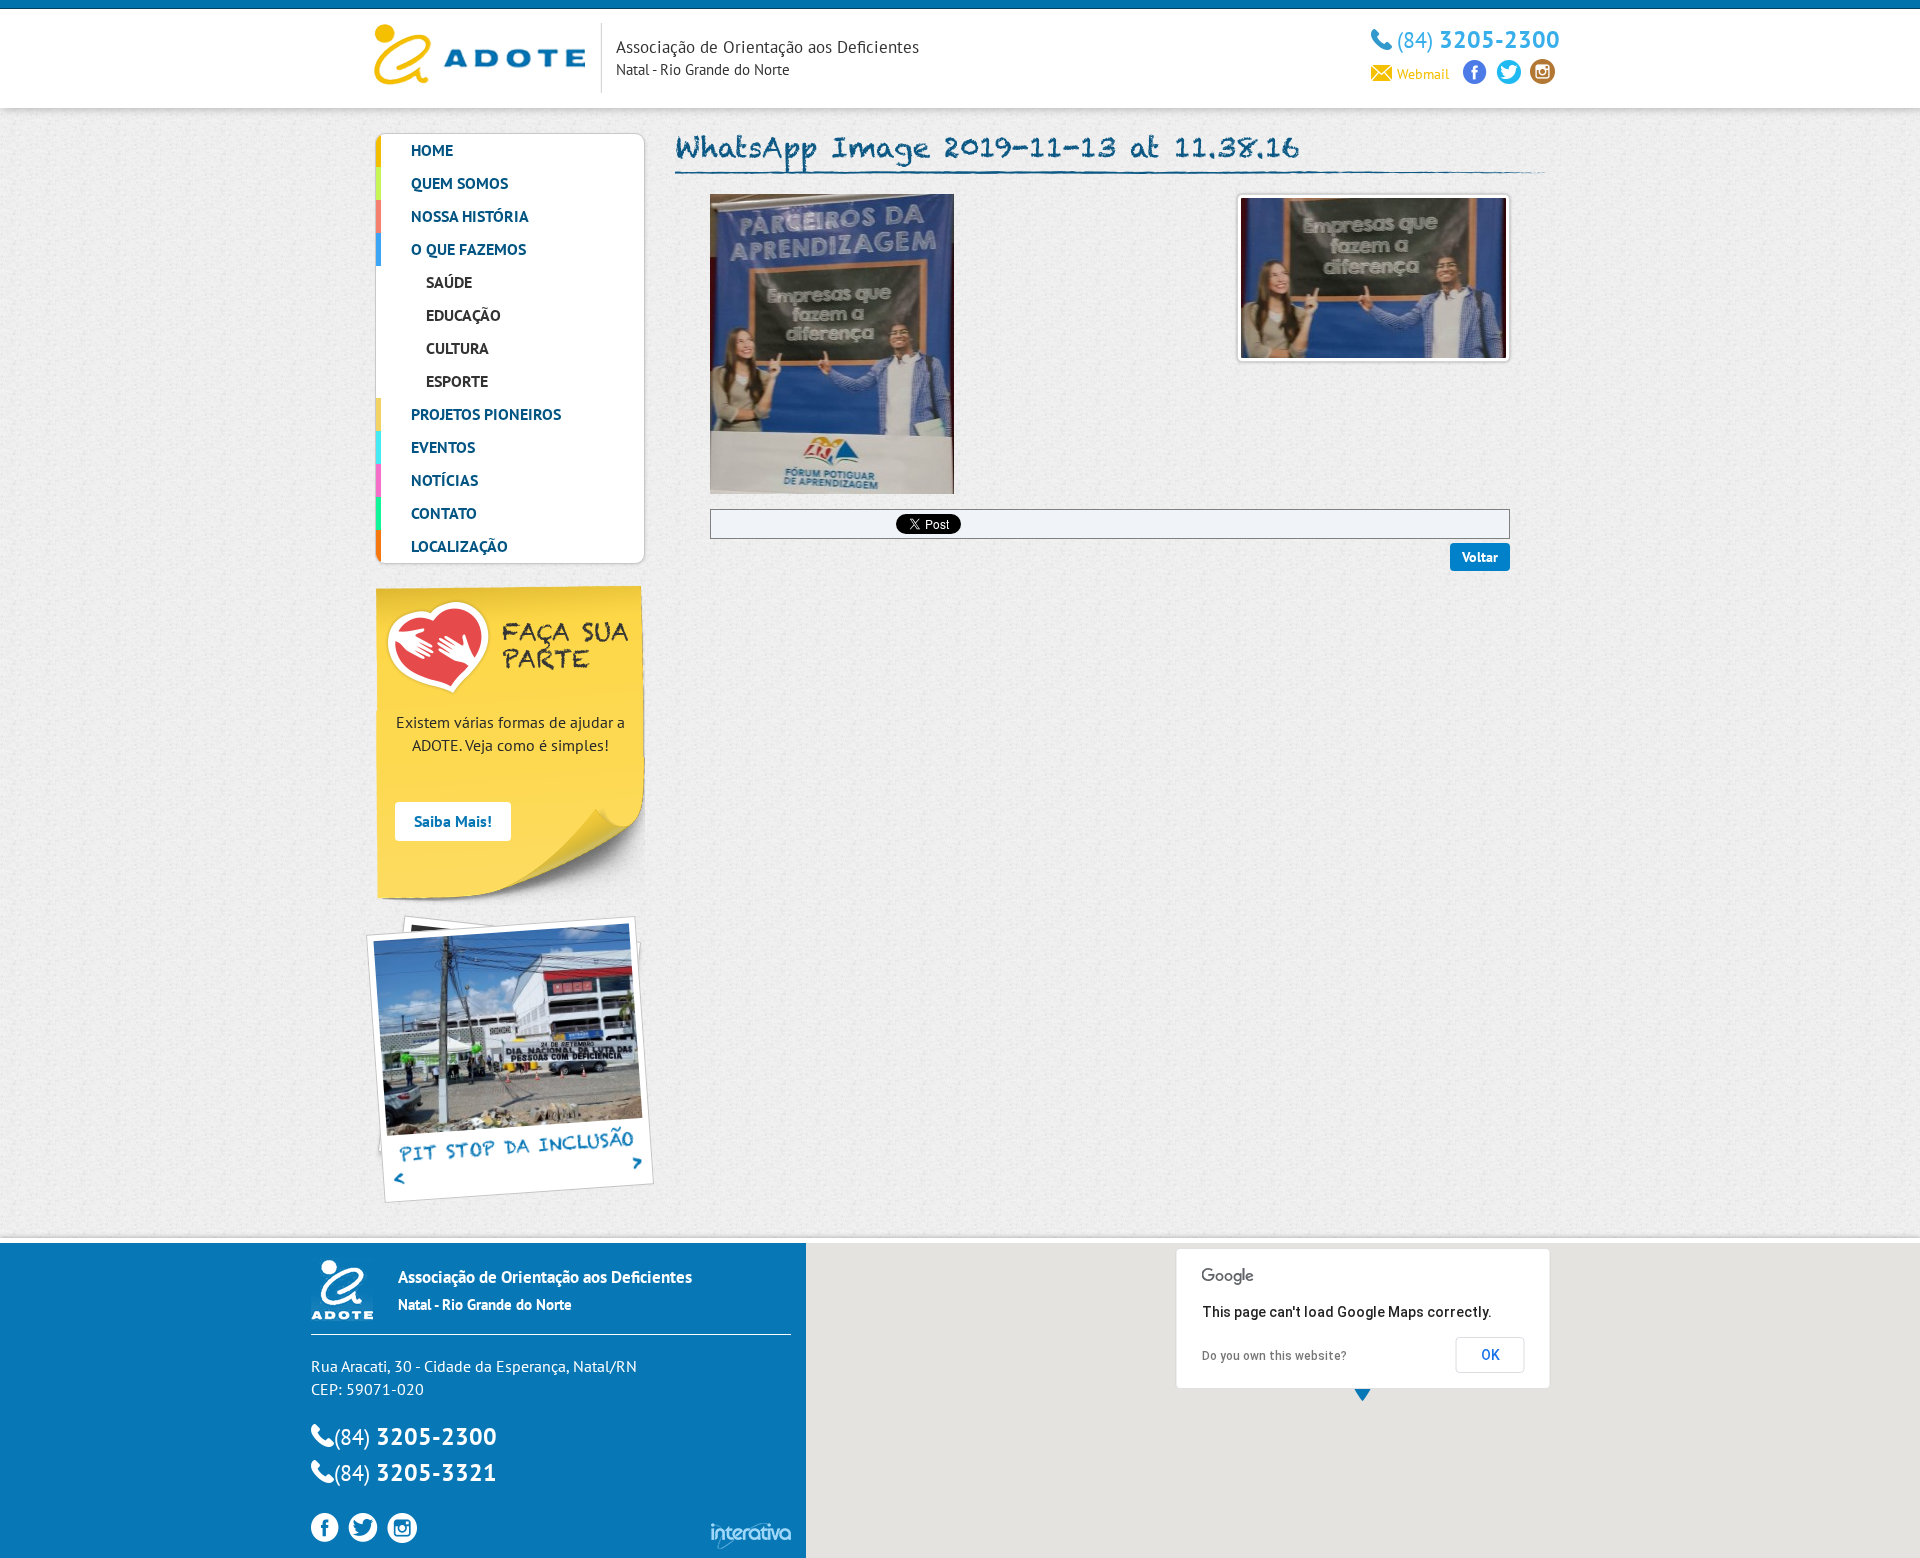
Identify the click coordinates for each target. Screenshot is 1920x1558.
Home (432, 150)
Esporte (457, 381)
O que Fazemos (468, 249)
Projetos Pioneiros (486, 414)
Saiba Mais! (453, 821)
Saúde (449, 282)
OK (1490, 1355)
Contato (444, 513)
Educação (463, 315)
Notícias (444, 480)
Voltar (1480, 557)
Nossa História (470, 216)
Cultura (457, 348)
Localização (459, 546)
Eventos (443, 447)
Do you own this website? (1274, 1356)
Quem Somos (459, 183)
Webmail (1423, 74)
